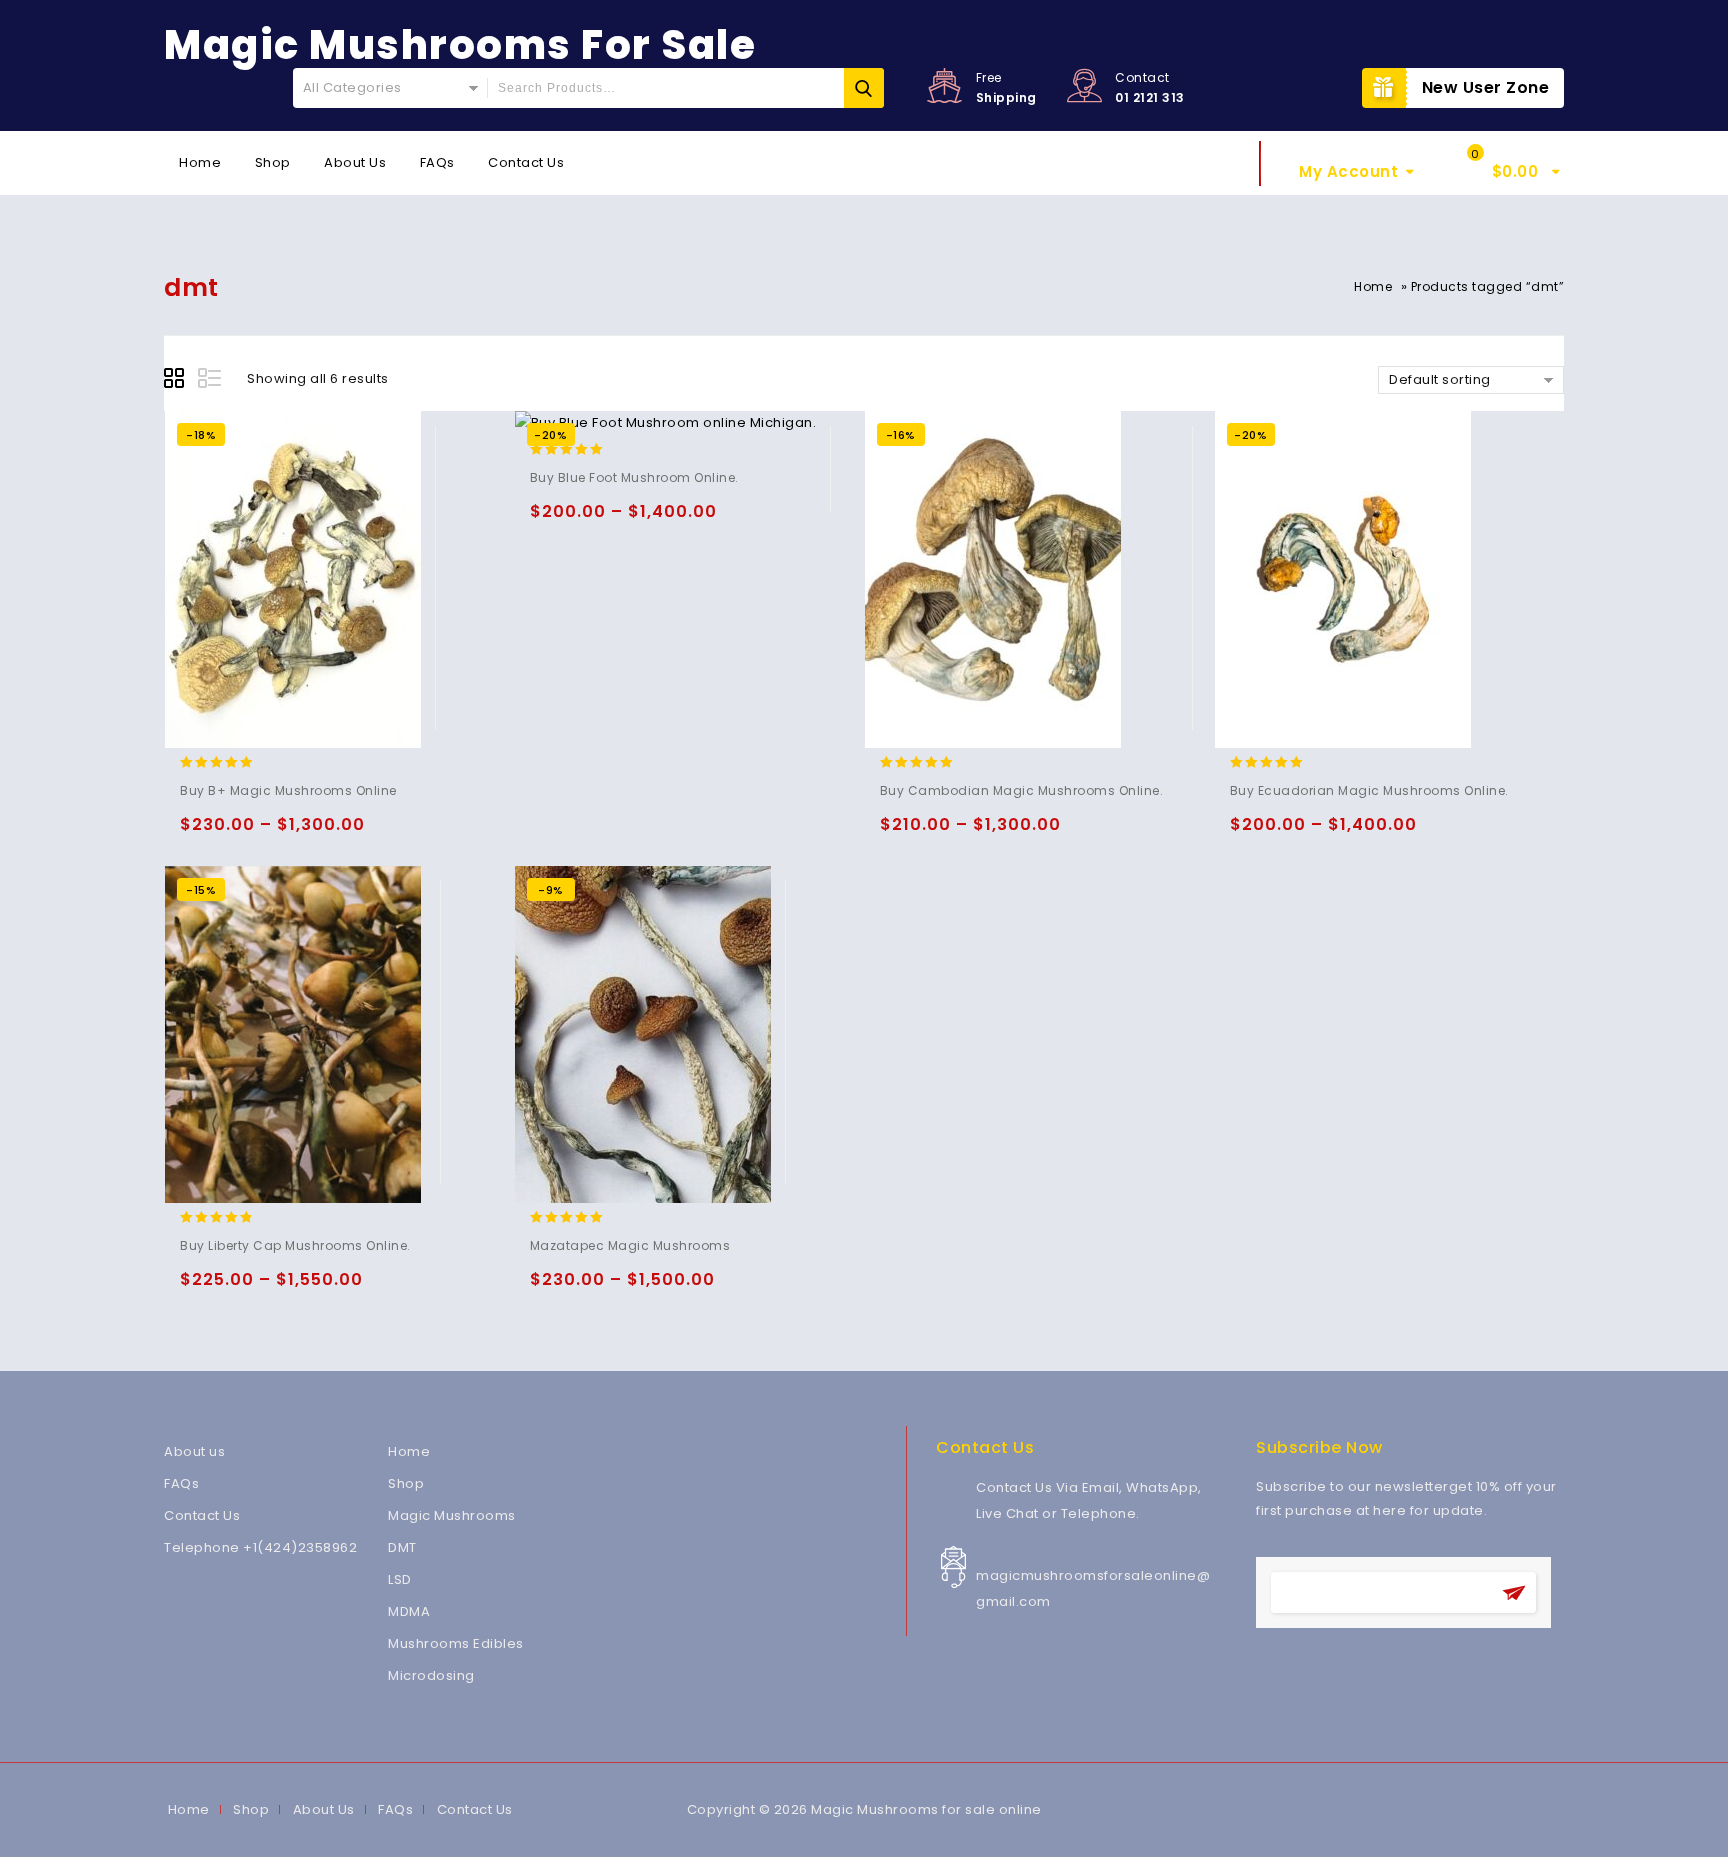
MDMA (409, 1611)
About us (194, 1451)
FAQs (437, 162)
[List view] (211, 381)
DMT (402, 1547)
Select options (199, 833)
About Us (355, 162)
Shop (273, 162)
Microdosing (431, 1675)
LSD (400, 1579)
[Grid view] (177, 381)
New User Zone (1486, 87)
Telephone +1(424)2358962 (260, 1547)
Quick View (277, 833)
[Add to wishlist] (238, 833)
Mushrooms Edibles (456, 1643)
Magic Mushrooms (452, 1515)
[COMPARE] (316, 833)
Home (200, 162)
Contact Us (526, 162)
